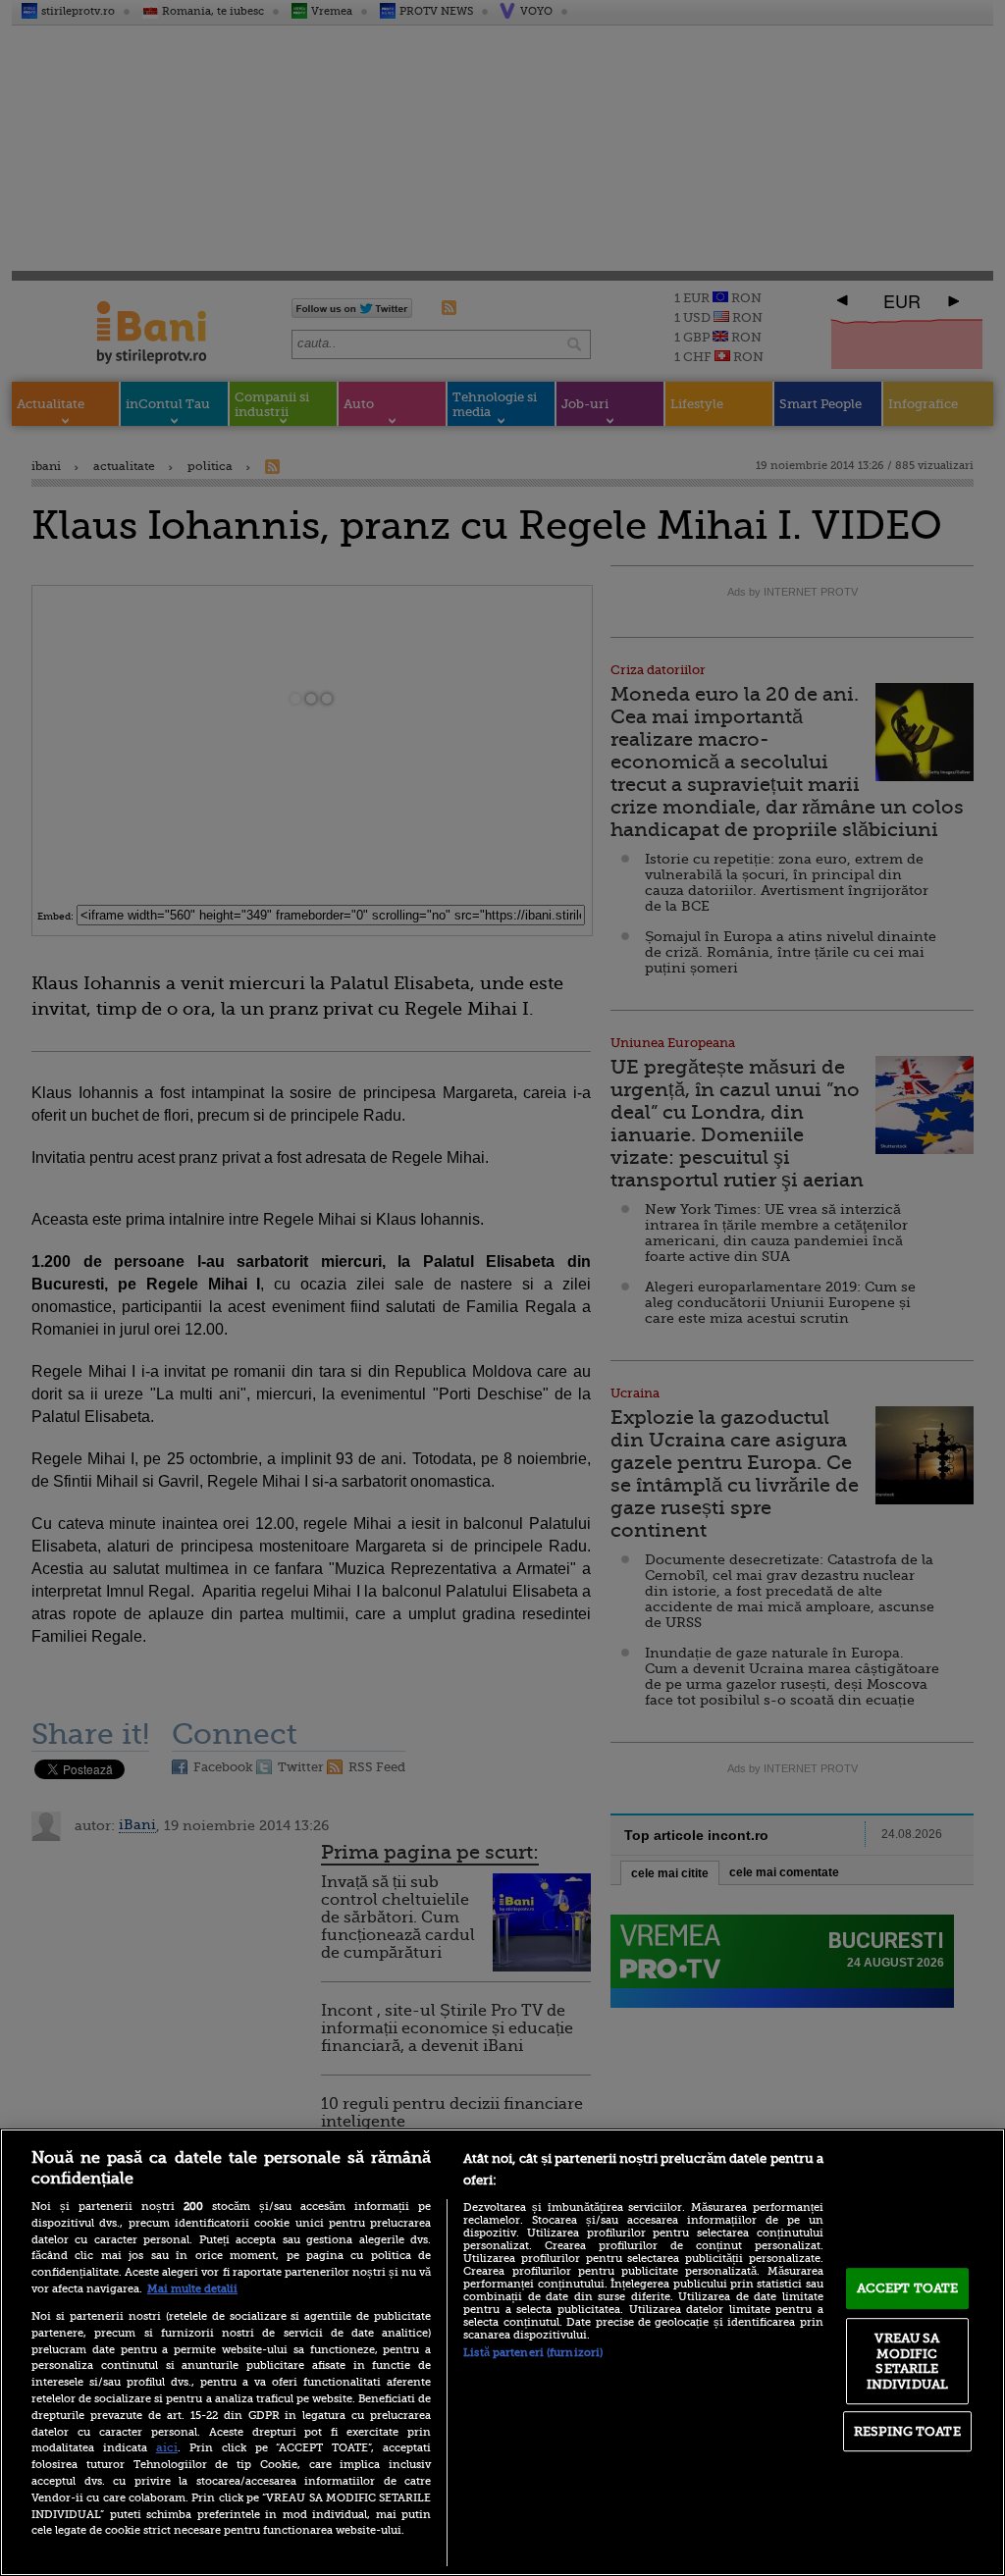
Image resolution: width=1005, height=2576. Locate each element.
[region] (502, 2352)
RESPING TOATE (907, 2431)
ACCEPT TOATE (908, 2288)
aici (167, 2447)
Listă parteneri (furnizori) (533, 2353)
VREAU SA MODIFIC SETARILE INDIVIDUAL (907, 2361)
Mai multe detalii (192, 2289)
